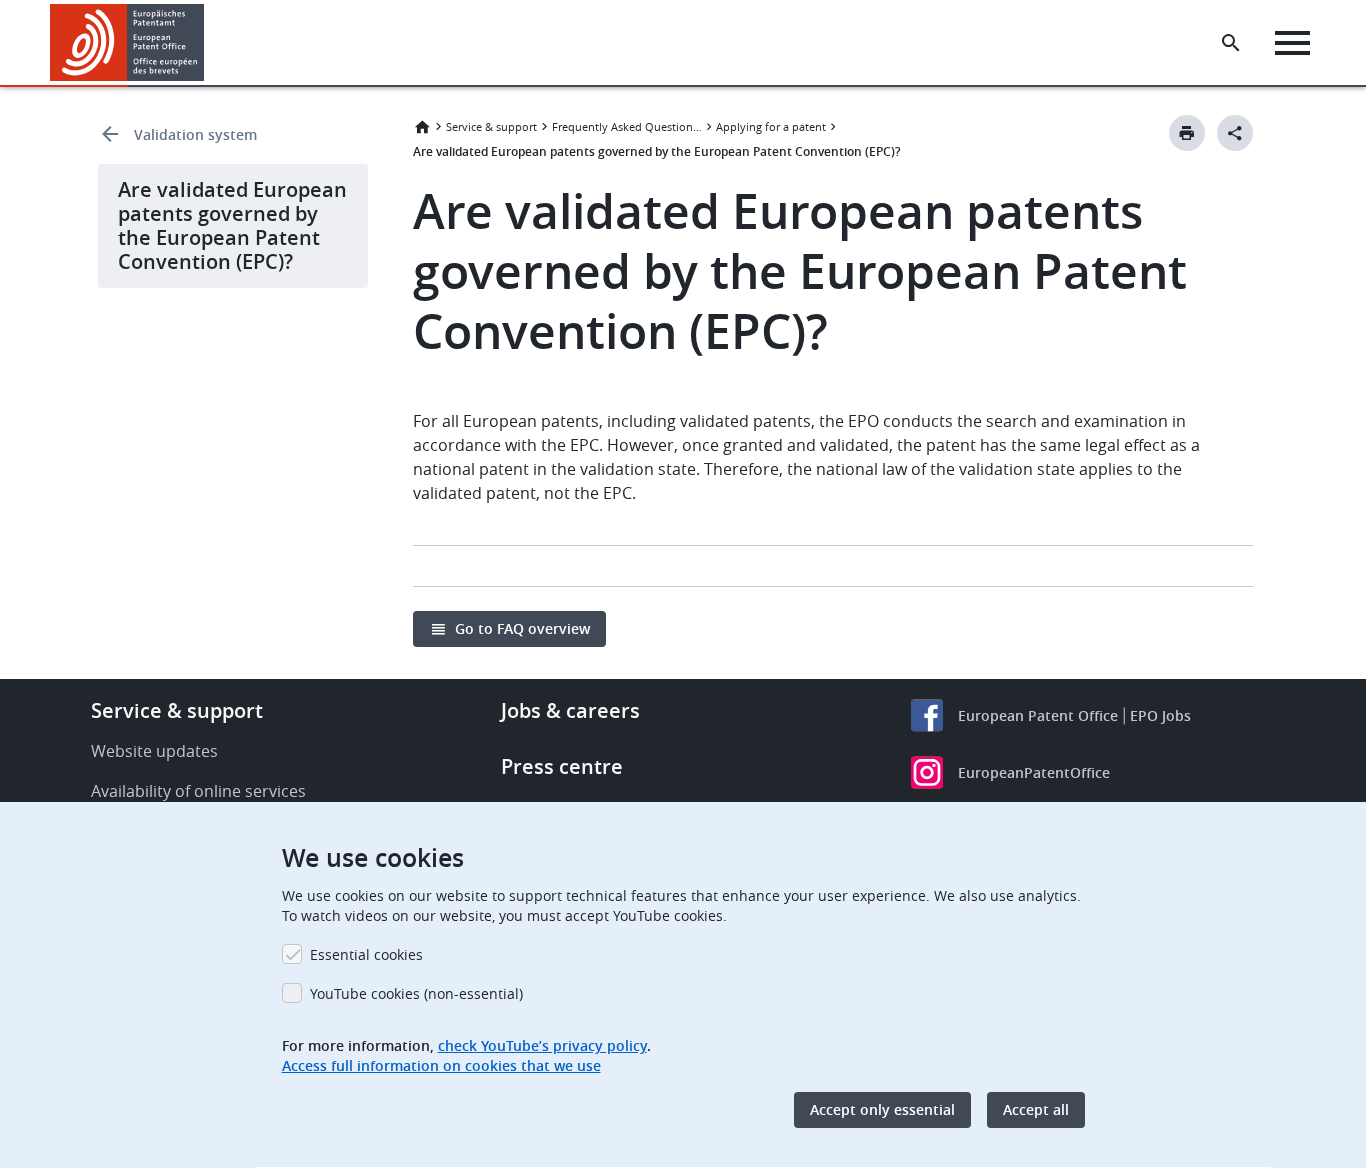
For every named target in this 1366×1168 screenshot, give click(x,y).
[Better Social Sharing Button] (1235, 133)
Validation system (195, 134)
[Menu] (1292, 43)
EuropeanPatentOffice (1034, 772)
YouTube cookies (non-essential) (416, 993)
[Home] (127, 42)
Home (422, 127)
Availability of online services (198, 791)
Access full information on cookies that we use (441, 1065)
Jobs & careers (570, 710)
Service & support (491, 126)
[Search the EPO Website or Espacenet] (1231, 43)
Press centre (562, 766)
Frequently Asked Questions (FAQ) (627, 126)
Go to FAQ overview (522, 628)
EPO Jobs (1160, 715)
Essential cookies (366, 954)
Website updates (154, 751)
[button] (208, 43)
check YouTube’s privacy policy (542, 1045)
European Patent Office (1038, 715)
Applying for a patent (771, 126)
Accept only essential (882, 1109)
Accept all (1036, 1109)
